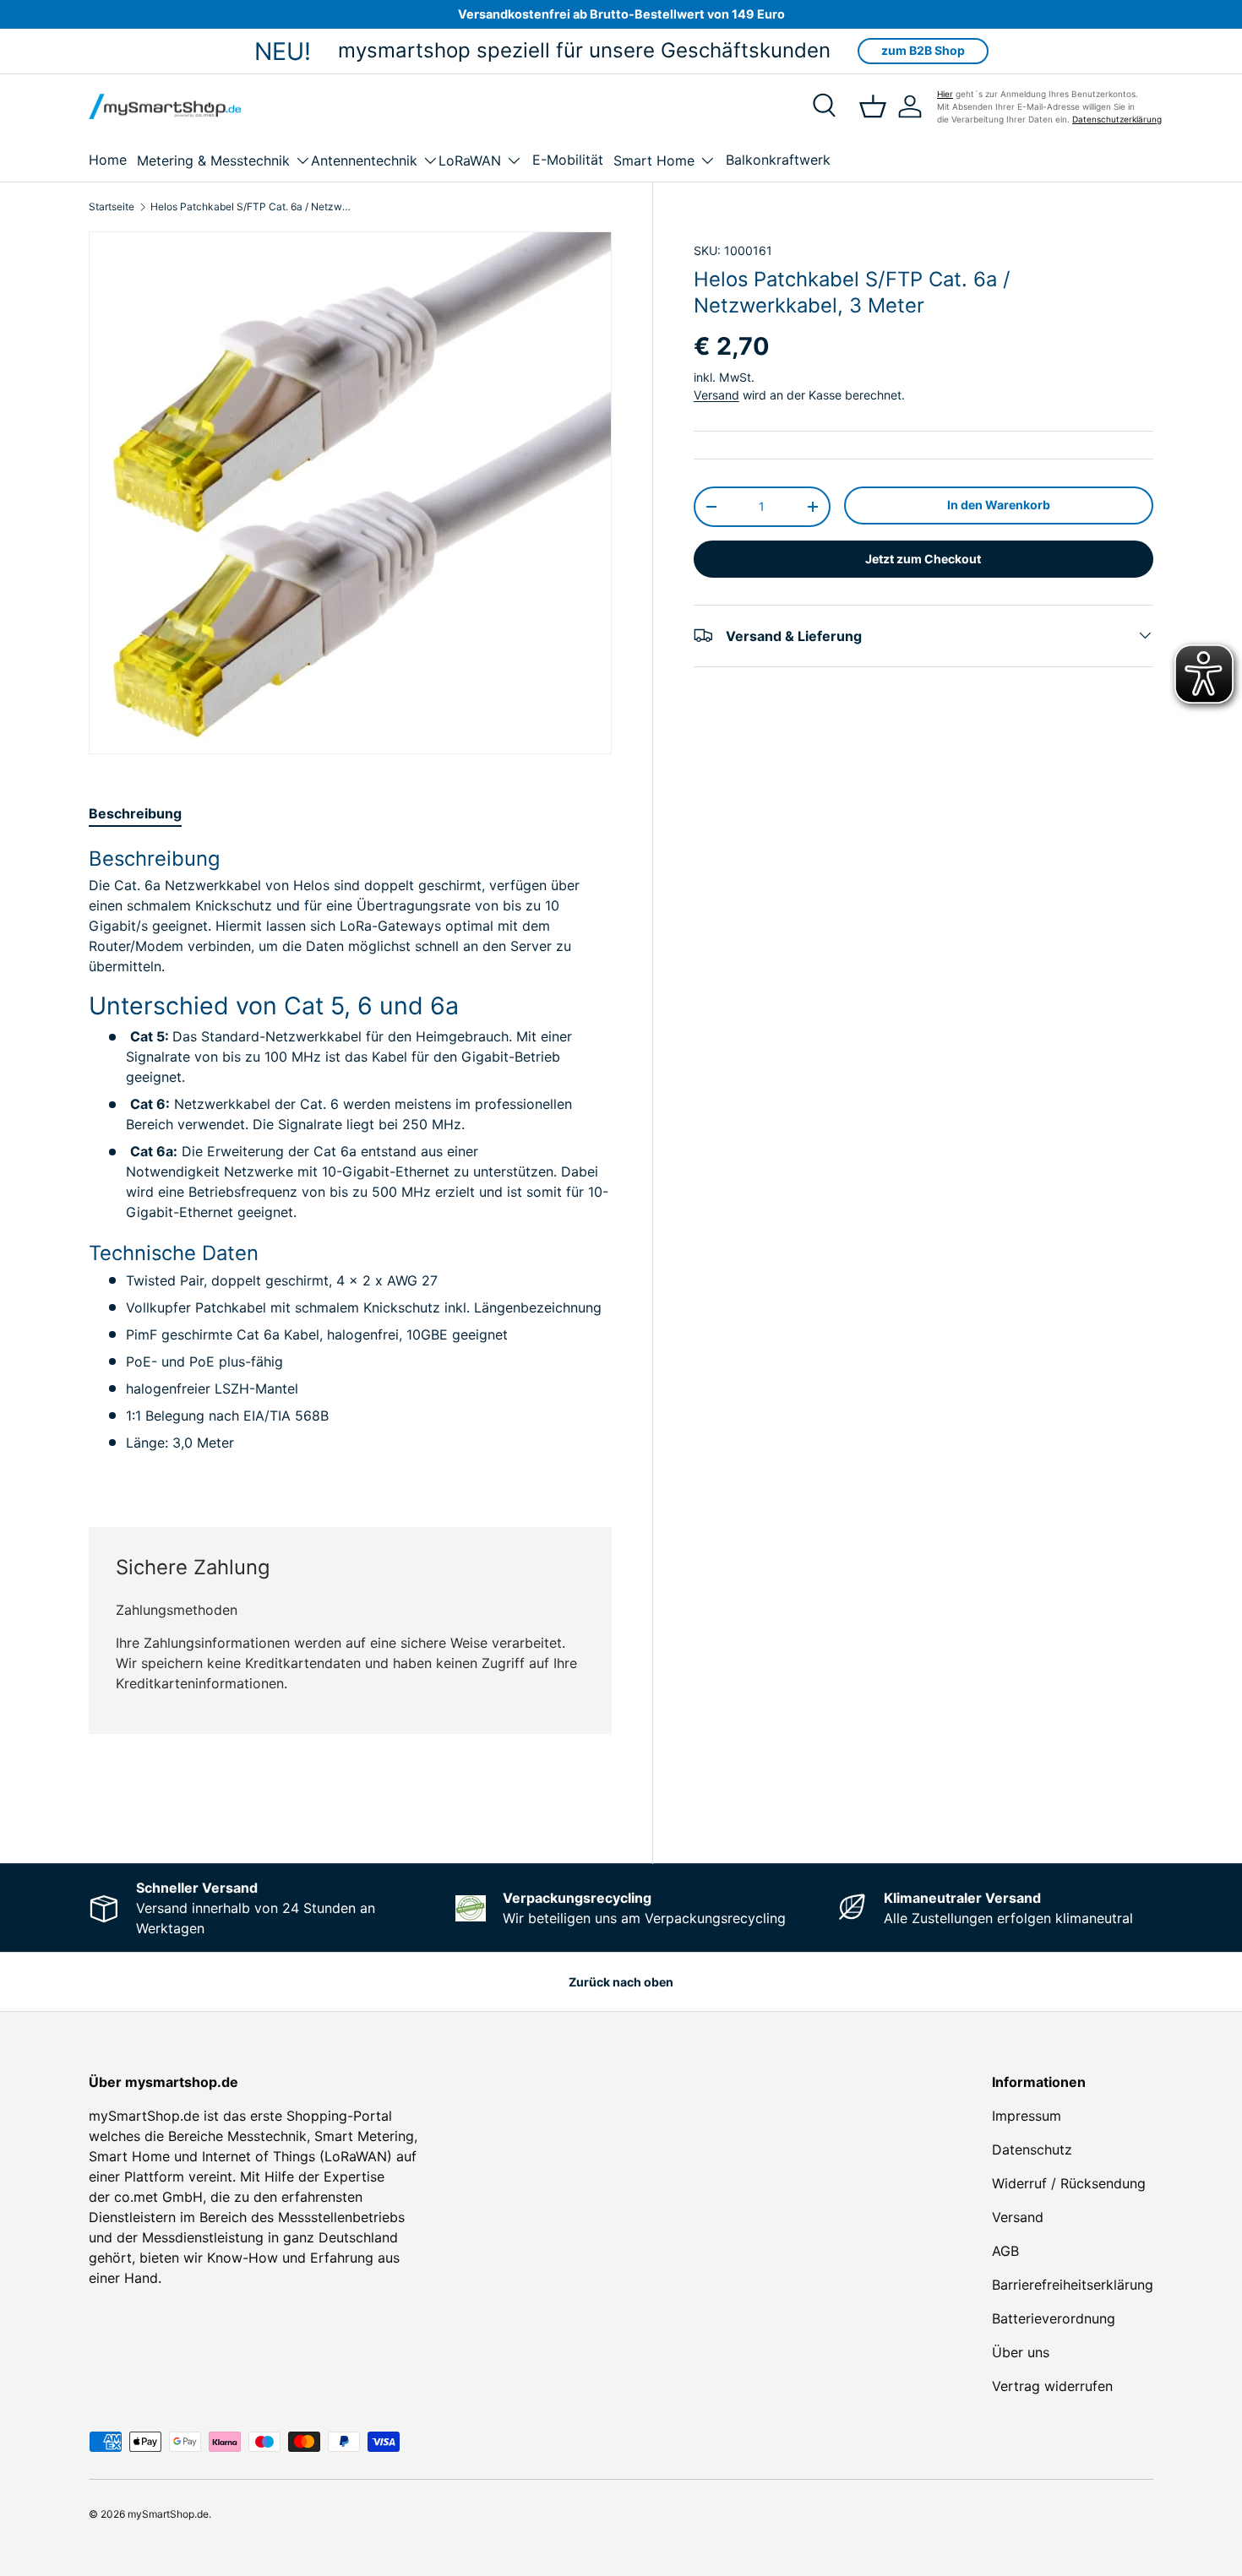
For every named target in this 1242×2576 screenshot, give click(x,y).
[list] (350, 493)
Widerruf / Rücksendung (1069, 2183)
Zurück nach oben (621, 1982)
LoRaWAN (470, 160)
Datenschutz (1032, 2149)
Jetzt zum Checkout (923, 558)
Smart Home (654, 160)
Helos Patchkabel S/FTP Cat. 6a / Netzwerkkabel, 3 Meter (252, 207)
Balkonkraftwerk (778, 160)
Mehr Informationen (556, 1802)
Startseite (112, 207)
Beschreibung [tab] (135, 813)
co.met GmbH (158, 2197)
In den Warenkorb (999, 505)
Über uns (1021, 2352)
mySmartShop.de (168, 2514)
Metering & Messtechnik (213, 160)
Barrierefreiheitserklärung (1073, 2285)
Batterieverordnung (1054, 2318)
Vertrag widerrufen (1052, 2386)
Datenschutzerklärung (1117, 119)
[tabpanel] (350, 1166)
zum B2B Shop (923, 50)
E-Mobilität (568, 160)
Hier (945, 94)
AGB (1005, 2251)
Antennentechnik (364, 160)
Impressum (1027, 2116)
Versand (716, 395)
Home (108, 160)
